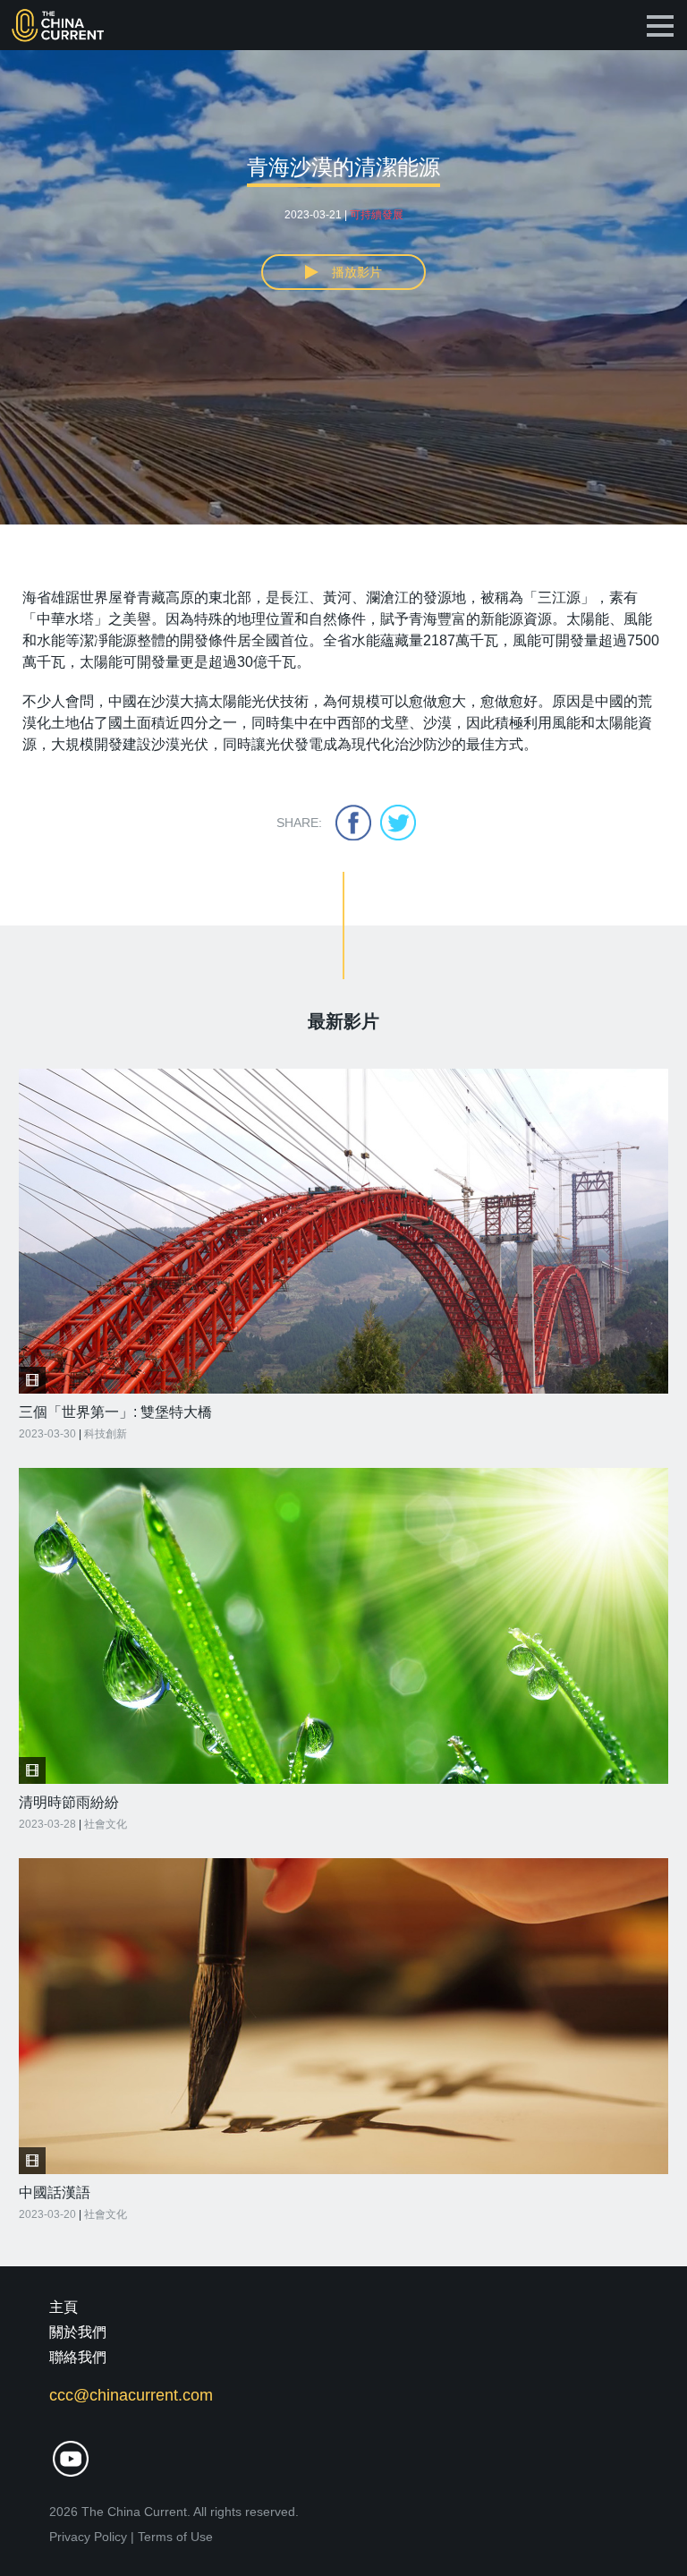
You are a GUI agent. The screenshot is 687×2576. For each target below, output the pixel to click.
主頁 (64, 2307)
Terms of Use (175, 2537)
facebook (353, 823)
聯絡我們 (78, 2357)
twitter (398, 823)
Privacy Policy (88, 2537)
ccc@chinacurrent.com (131, 2395)
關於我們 (78, 2332)
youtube (71, 2459)
